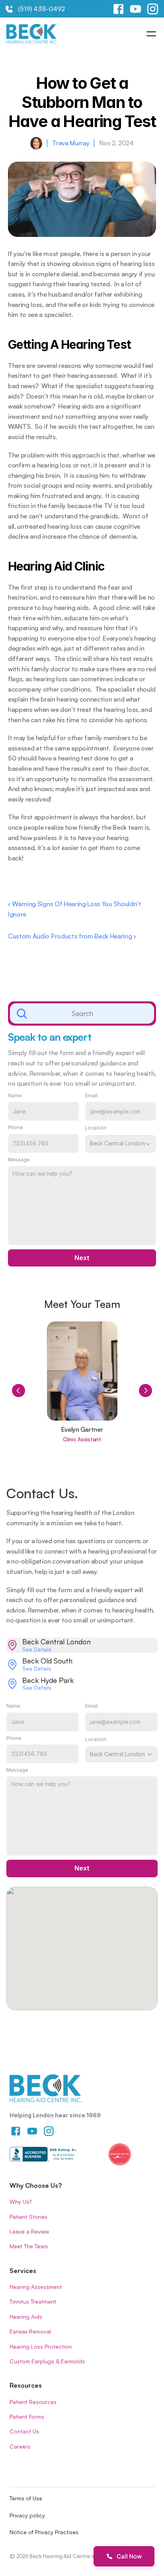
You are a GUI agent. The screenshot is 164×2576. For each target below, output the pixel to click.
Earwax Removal (30, 2331)
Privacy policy (27, 2515)
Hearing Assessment (36, 2287)
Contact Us (24, 2431)
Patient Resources (33, 2402)
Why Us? (20, 2202)
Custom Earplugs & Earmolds (47, 2361)
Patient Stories (28, 2217)
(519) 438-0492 (41, 9)
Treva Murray (71, 143)
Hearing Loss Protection (41, 2346)
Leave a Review (29, 2231)
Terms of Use (26, 2498)
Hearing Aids (26, 2317)
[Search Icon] (82, 1014)
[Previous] (19, 1391)
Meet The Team (29, 2246)
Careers (20, 2446)
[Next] (145, 1391)
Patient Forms (27, 2417)
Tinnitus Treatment (33, 2301)
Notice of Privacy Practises (44, 2532)
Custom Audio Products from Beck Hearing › (72, 936)
